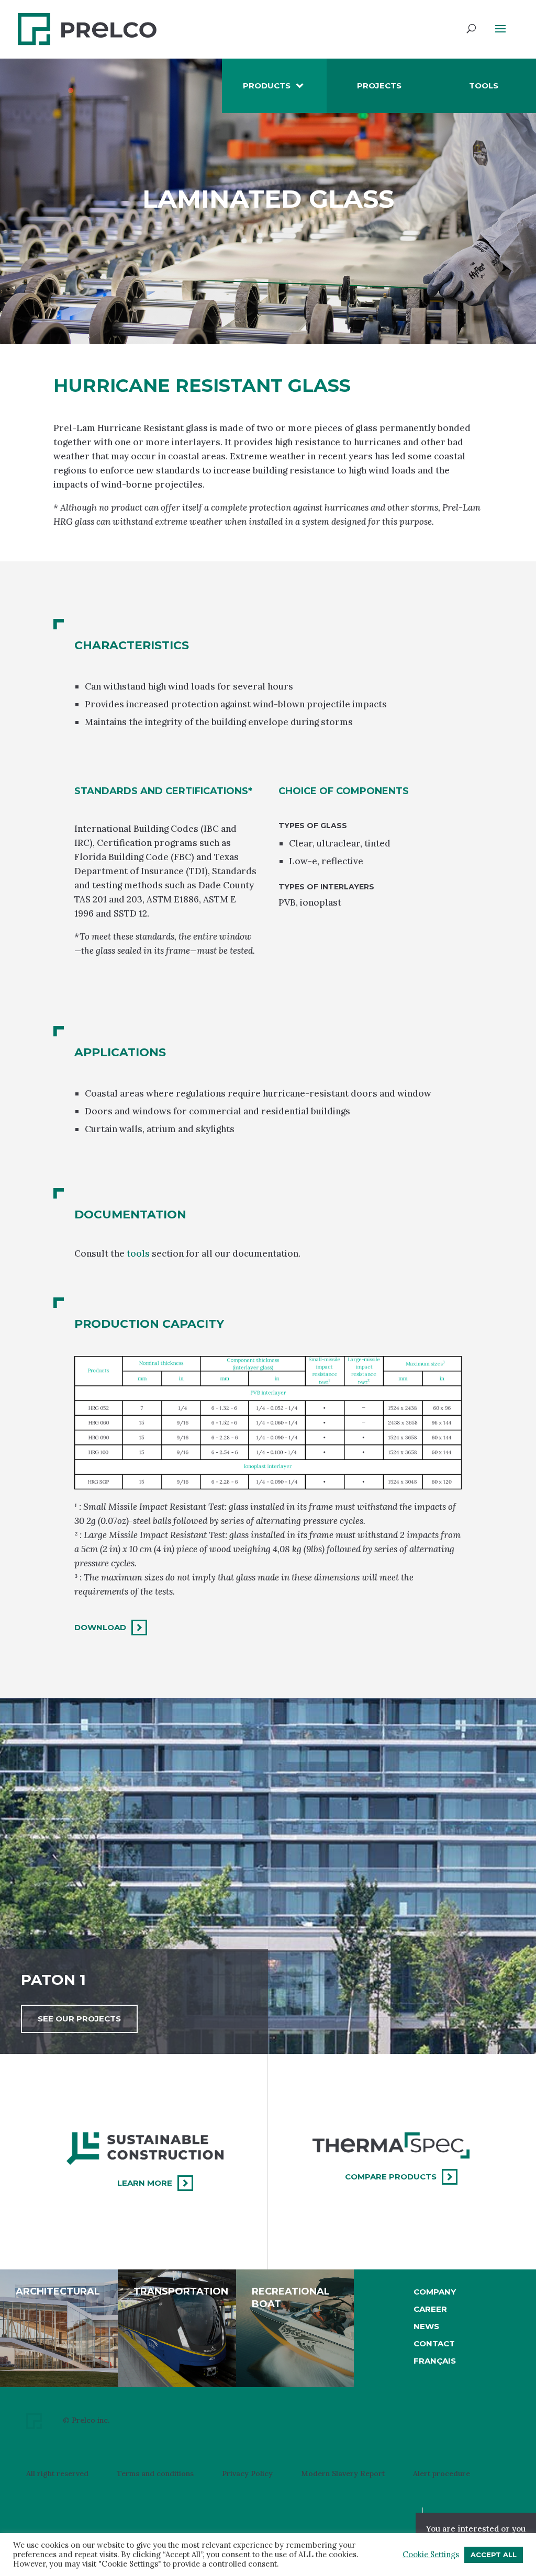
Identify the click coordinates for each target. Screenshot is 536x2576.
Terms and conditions (155, 2474)
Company (435, 2292)
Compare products (391, 2177)
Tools (484, 86)
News (426, 2326)
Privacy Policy (247, 2474)
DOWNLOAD (100, 1627)
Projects (379, 86)
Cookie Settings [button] (431, 2555)
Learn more (145, 2183)
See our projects (79, 2019)
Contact (434, 2343)
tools (137, 1253)
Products (267, 86)
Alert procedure (442, 2474)
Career (430, 2309)
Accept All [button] (494, 2555)
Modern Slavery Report (343, 2474)
